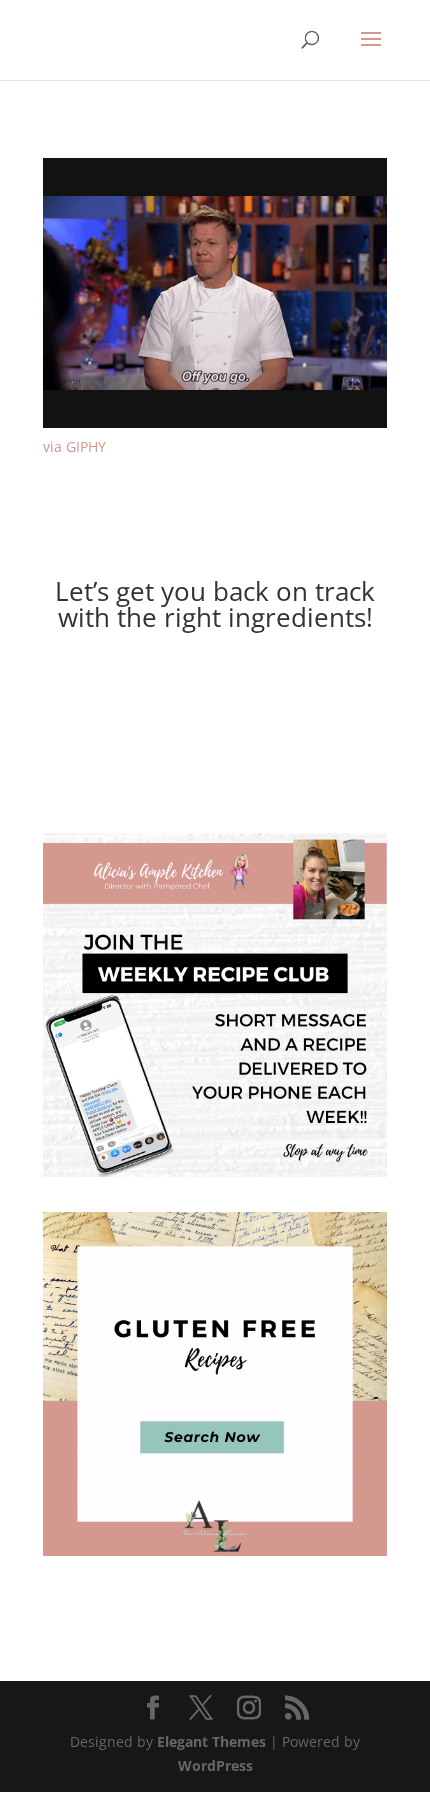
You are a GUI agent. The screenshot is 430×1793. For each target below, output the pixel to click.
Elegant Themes (211, 1741)
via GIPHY (74, 446)
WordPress (215, 1764)
